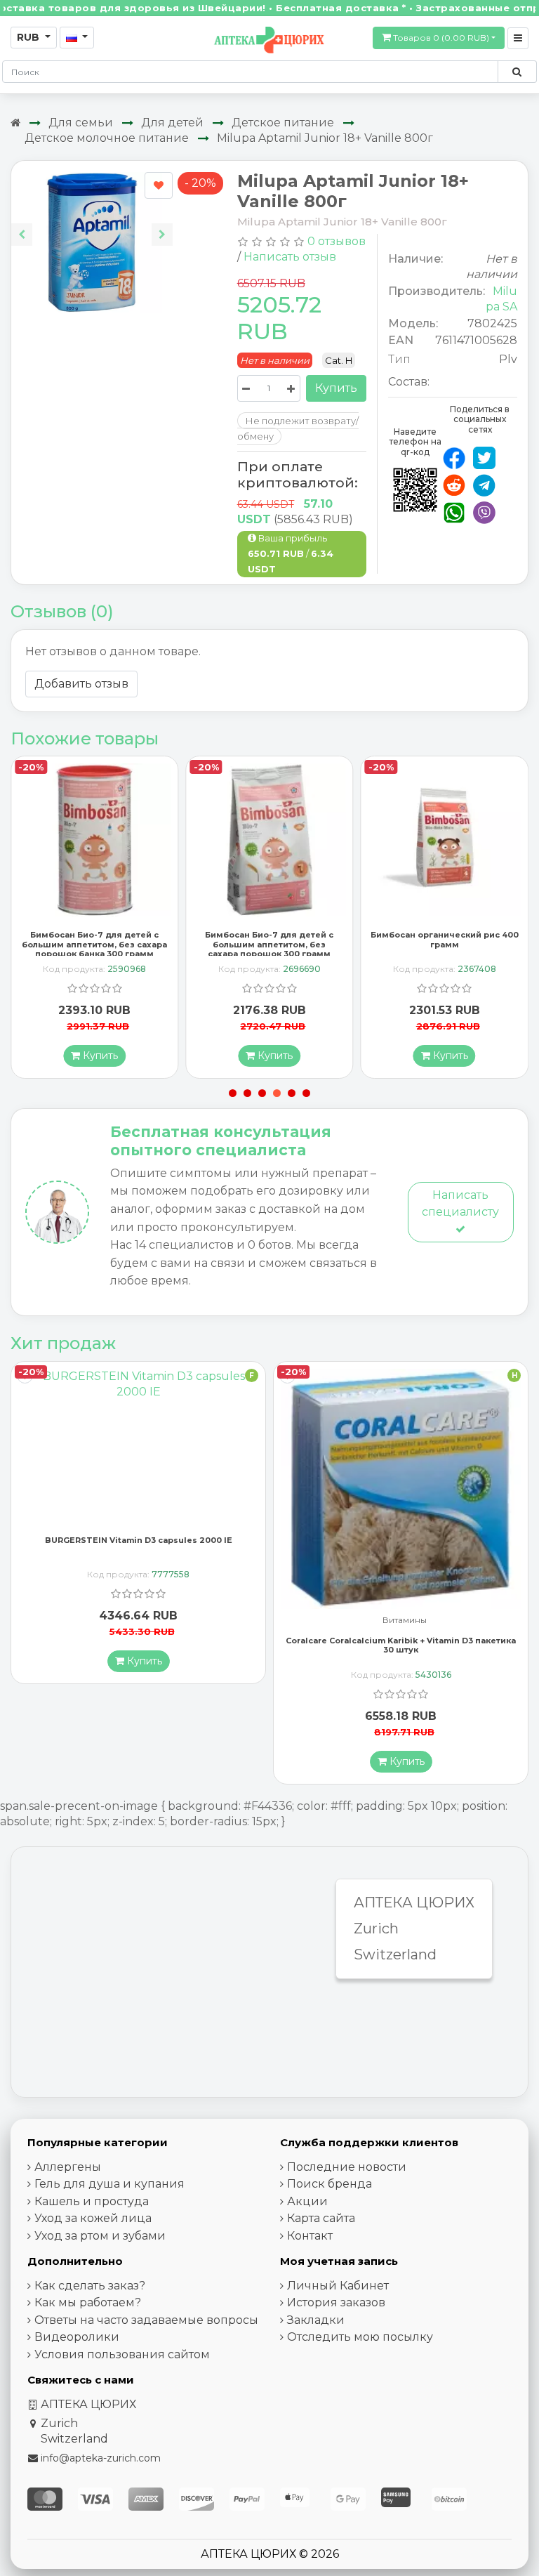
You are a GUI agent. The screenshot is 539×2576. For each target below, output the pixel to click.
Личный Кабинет (338, 2286)
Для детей (172, 123)
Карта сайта (321, 2218)
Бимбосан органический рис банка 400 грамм (444, 939)
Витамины (142, 1621)
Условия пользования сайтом (122, 2354)
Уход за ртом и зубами (100, 2236)
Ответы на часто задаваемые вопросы (146, 2320)
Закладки (316, 2320)
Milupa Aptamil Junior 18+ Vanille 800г (325, 138)
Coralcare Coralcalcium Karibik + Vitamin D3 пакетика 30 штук (138, 1645)
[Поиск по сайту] (517, 72)
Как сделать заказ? (90, 2286)
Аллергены (68, 2167)
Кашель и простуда (92, 2201)
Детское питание (283, 123)
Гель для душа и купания (109, 2184)
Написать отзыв (290, 257)
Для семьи (81, 123)
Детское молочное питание (107, 138)
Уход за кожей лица (93, 2218)
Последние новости (347, 2167)
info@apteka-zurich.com (101, 2458)
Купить (336, 388)
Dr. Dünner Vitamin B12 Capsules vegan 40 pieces (401, 1629)
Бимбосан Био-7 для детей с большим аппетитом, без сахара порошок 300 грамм (94, 944)
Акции (307, 2201)
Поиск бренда (330, 2184)
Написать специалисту (460, 1203)
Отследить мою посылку (360, 2337)
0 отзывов (337, 241)
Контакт (310, 2236)
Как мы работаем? (88, 2302)
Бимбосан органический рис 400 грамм (269, 939)
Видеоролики (77, 2337)
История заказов (336, 2302)
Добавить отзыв (81, 684)
